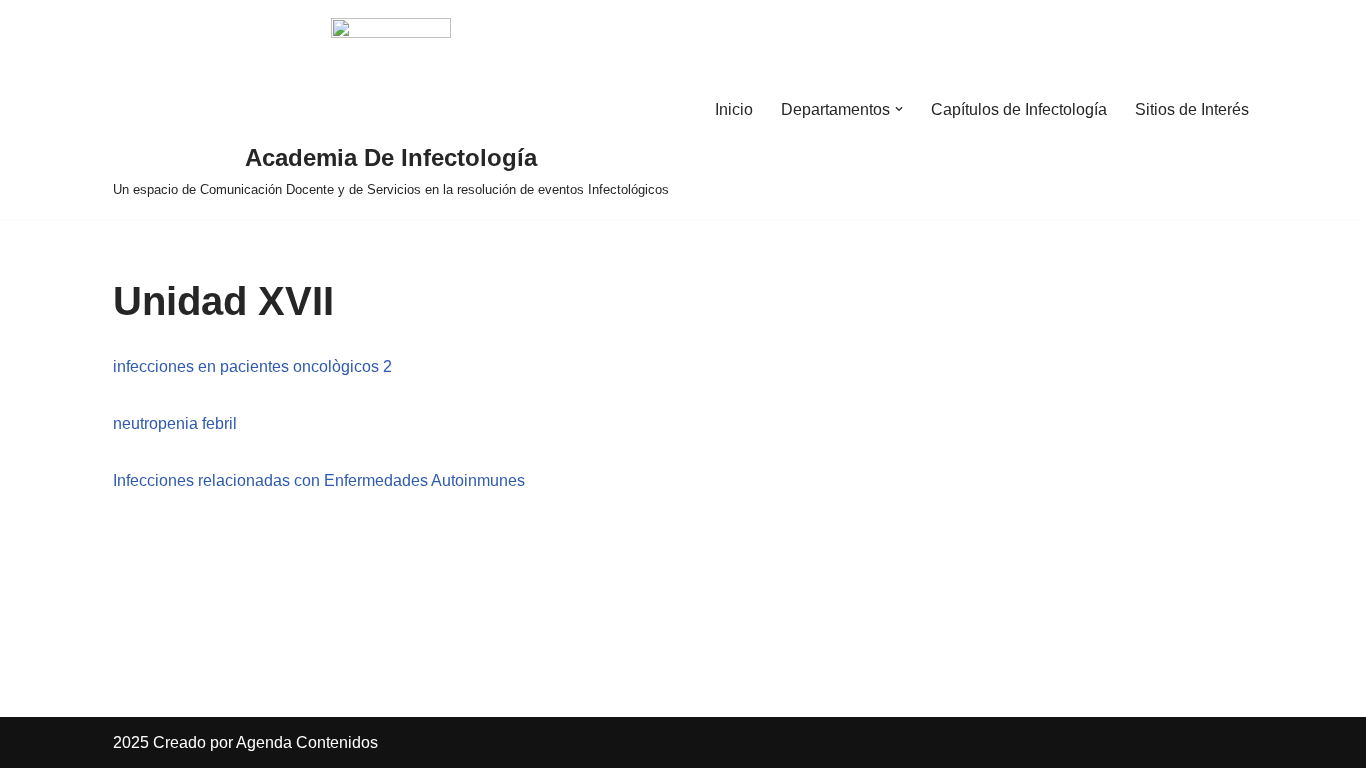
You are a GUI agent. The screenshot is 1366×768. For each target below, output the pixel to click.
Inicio (734, 109)
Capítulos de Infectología (1019, 109)
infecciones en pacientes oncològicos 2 (252, 366)
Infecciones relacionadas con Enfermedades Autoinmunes (319, 480)
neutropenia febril (175, 423)
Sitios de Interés (1192, 109)
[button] (899, 109)
